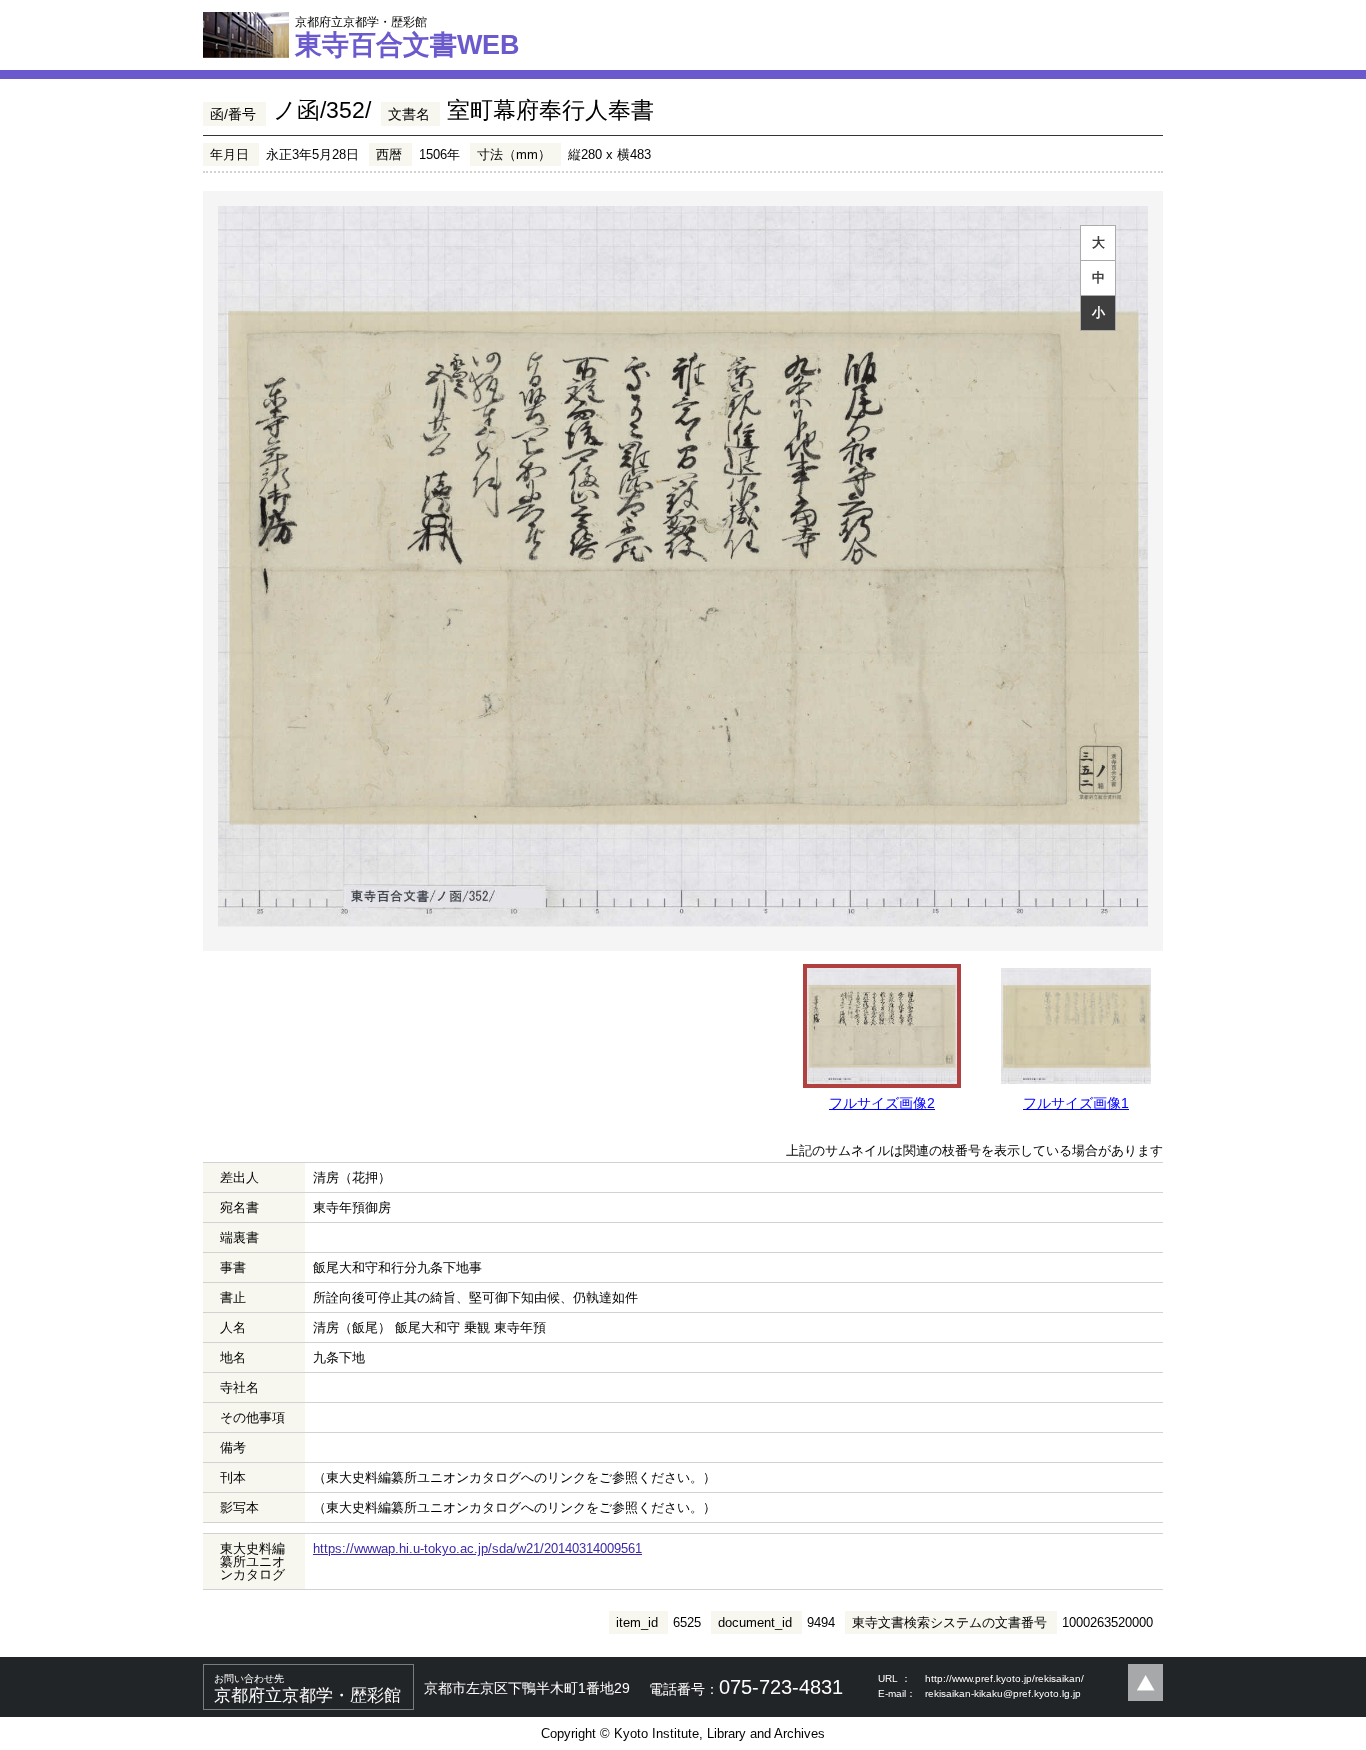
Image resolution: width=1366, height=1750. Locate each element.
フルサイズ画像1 (1076, 1103)
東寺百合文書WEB (407, 37)
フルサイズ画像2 (882, 1103)
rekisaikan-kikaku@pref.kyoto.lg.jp (1003, 1693)
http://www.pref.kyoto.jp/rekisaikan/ (1004, 1678)
